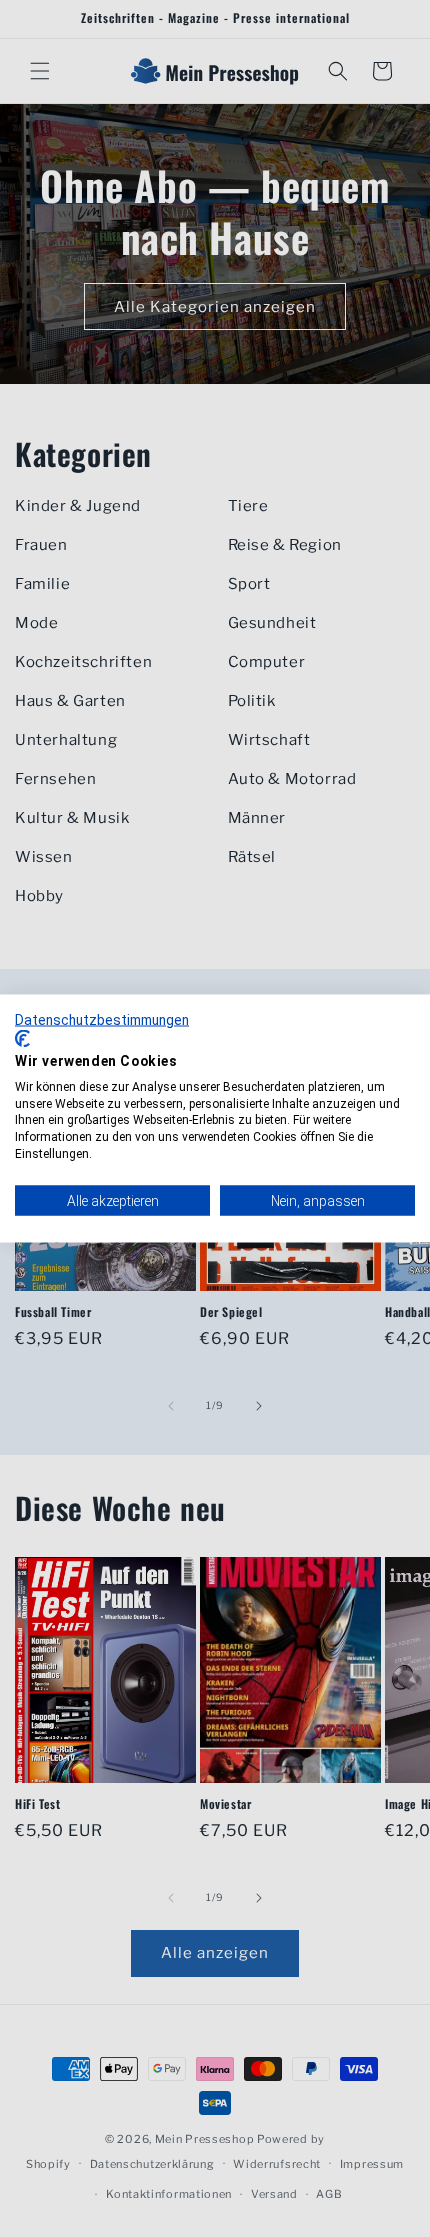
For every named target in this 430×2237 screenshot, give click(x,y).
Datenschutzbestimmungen (102, 1019)
